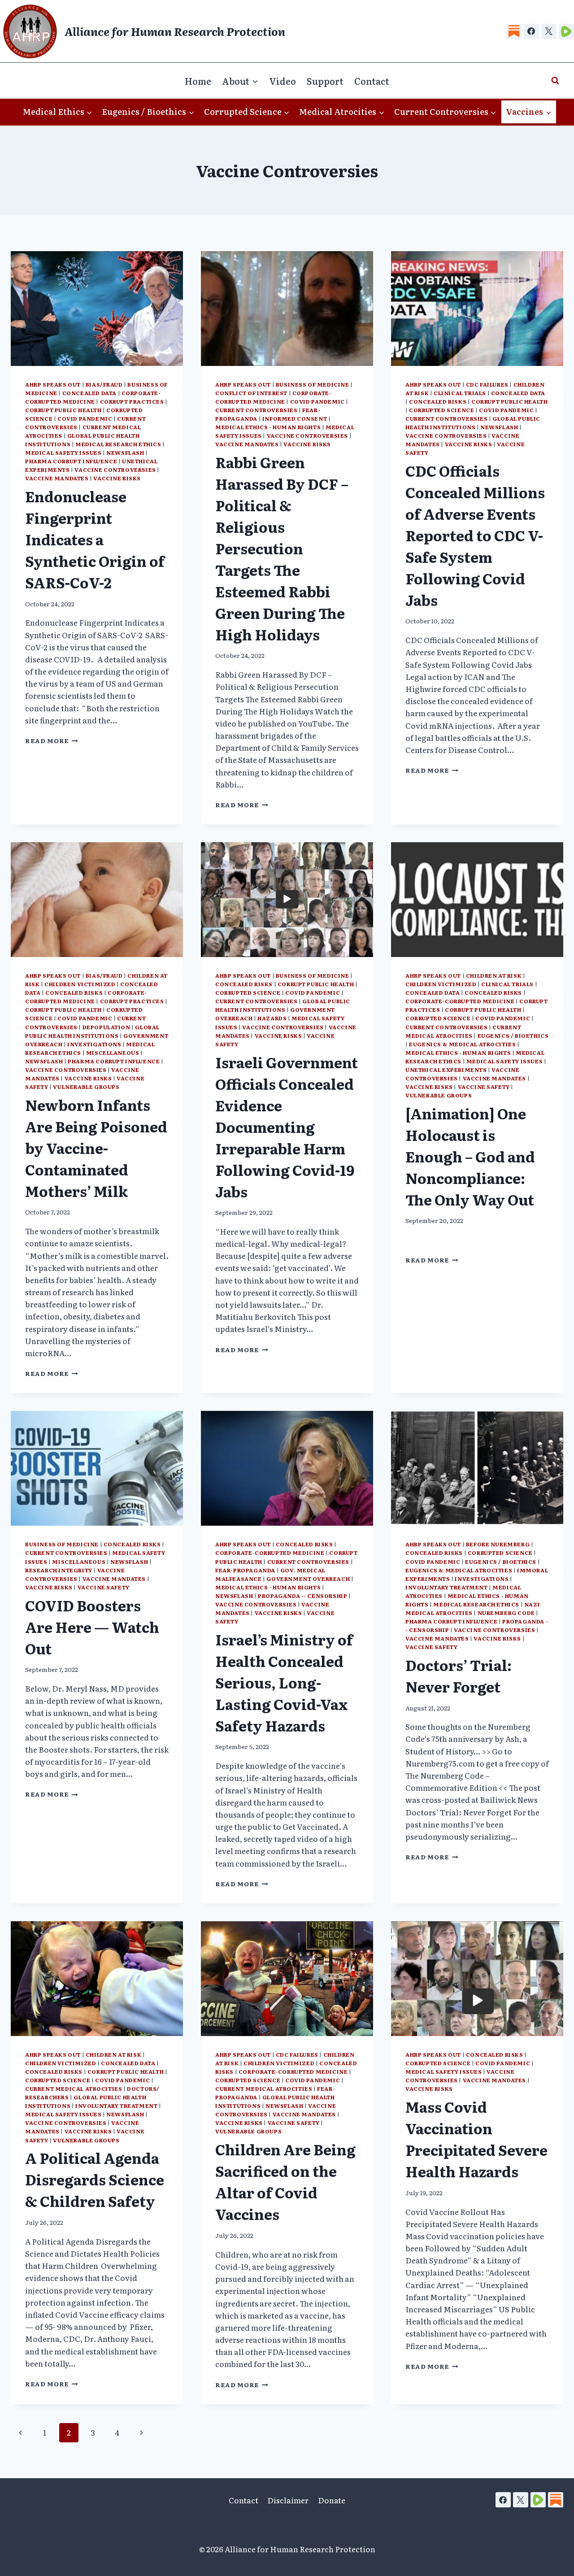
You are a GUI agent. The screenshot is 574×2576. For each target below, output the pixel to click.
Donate (332, 2500)
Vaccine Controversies (115, 470)
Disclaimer (288, 2500)
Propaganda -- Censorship (302, 1596)
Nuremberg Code (506, 1613)
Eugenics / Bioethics (513, 1036)
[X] (549, 31)
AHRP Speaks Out (53, 384)
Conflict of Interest (251, 393)
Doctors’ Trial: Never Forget (459, 1675)
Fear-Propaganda (245, 1570)
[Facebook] (531, 31)
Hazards (272, 1018)
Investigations (94, 1044)
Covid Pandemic (85, 418)
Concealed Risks (438, 401)
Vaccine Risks (117, 478)
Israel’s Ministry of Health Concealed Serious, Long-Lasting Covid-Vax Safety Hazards (284, 1682)
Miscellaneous (113, 1053)
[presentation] (97, 309)
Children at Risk (494, 975)
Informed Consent (295, 418)
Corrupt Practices (132, 401)
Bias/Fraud (104, 384)
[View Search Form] (555, 81)
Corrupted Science (441, 410)
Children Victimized (80, 984)
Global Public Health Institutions (473, 423)
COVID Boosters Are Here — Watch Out (92, 1627)
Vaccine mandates (57, 478)
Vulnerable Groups (86, 1087)
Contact (372, 81)
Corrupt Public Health (63, 410)
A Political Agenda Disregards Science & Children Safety (95, 2179)
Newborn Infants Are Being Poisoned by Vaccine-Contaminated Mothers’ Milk (96, 1148)
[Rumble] (566, 31)
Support (325, 81)
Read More (52, 740)
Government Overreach (308, 1579)
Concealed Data (89, 393)
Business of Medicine (313, 384)
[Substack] (514, 31)
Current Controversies (257, 410)
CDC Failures (487, 384)
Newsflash (125, 453)
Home (198, 81)
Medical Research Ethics (118, 444)
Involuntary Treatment (447, 1587)
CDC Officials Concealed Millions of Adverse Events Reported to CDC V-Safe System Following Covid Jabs (475, 535)
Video (283, 81)
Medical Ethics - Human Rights (268, 427)
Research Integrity (59, 1570)
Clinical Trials (460, 393)
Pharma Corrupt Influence (71, 461)
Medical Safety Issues (63, 453)
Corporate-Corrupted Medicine (93, 397)
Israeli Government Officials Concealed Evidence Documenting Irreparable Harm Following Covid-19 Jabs (287, 1127)
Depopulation (107, 1027)
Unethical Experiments (446, 1070)
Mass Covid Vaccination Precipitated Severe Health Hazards (476, 2139)
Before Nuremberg (498, 1544)
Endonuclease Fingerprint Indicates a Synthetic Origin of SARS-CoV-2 (95, 539)
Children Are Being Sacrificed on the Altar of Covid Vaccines (285, 2181)
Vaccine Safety (484, 1087)
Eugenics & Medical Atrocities (462, 1044)
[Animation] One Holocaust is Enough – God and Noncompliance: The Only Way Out (470, 1156)
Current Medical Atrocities (463, 1031)
